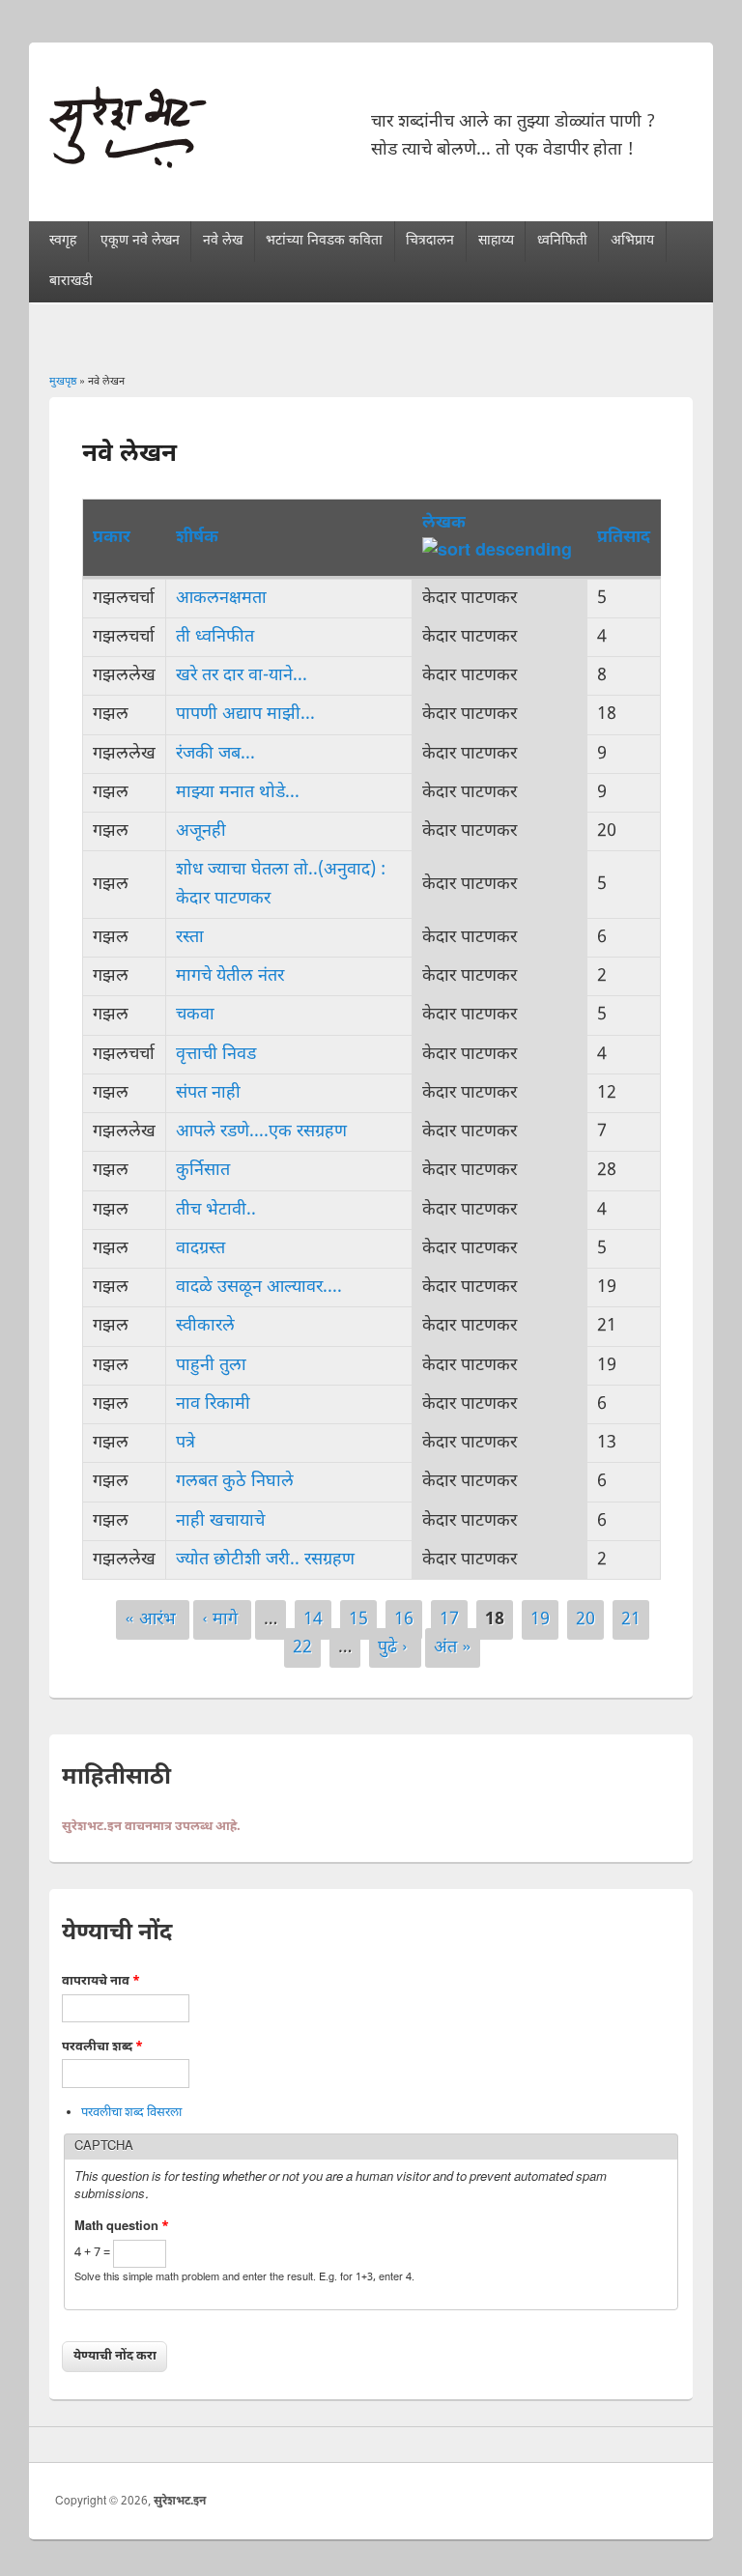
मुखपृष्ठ (63, 382)
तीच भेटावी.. (216, 1210)
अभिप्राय (632, 241)
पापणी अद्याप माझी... (245, 715)
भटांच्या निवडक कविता (324, 241)
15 (358, 1620)
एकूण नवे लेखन (140, 241)
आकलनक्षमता (221, 599)
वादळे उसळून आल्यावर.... (259, 1288)
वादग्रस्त (200, 1249)
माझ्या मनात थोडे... (238, 793)
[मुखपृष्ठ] (128, 164)
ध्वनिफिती (562, 241)
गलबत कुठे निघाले (235, 1482)
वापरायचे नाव (101, 1981)
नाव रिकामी (213, 1404)
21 (631, 1620)
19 (540, 1620)
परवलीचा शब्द (102, 2047)
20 (585, 1620)
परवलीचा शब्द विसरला (131, 2113)
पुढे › (395, 1648)
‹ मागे (222, 1620)
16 (404, 1620)
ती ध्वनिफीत (215, 637)
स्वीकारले (205, 1326)
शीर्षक (197, 538)
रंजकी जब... (215, 754)
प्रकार (112, 538)
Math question (122, 2227)
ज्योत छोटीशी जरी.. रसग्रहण (265, 1560)
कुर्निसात (203, 1171)
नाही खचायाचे (220, 1521)
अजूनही (201, 831)
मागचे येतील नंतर (230, 976)
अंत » (453, 1648)
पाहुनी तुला (211, 1366)
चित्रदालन (430, 241)
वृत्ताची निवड (216, 1055)
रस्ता (190, 938)
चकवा (195, 1015)
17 (449, 1620)
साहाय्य (496, 241)
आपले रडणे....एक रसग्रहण (261, 1132)
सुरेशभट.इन (180, 2502)
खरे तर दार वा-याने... (242, 676)
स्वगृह (63, 241)
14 (313, 1620)
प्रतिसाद (624, 538)
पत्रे (185, 1443)
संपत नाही (208, 1093)
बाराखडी (71, 282)
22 (302, 1648)
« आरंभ (153, 1620)
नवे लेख (223, 241)
